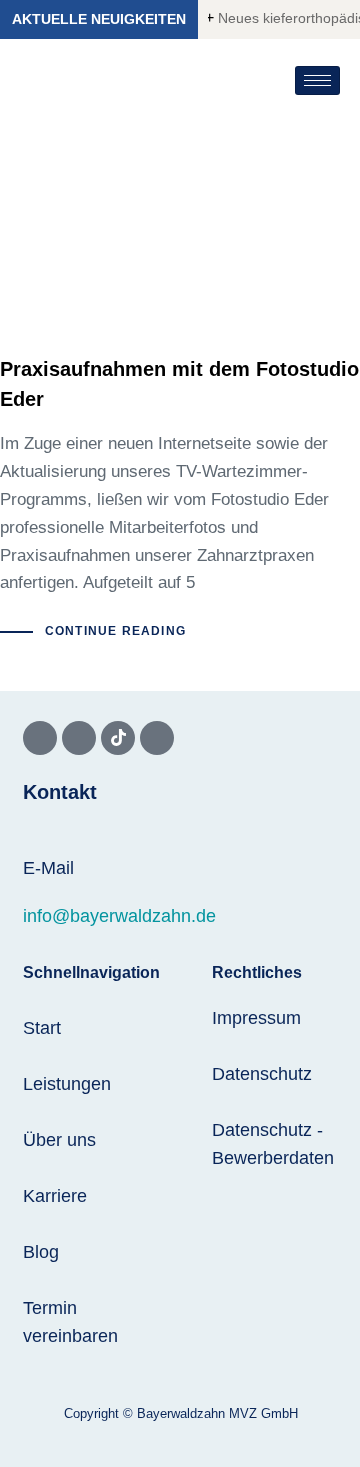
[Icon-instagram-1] (79, 738)
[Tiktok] (118, 738)
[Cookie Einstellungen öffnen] (36, 1441)
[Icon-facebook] (40, 738)
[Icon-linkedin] (157, 738)
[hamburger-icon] (317, 80)
